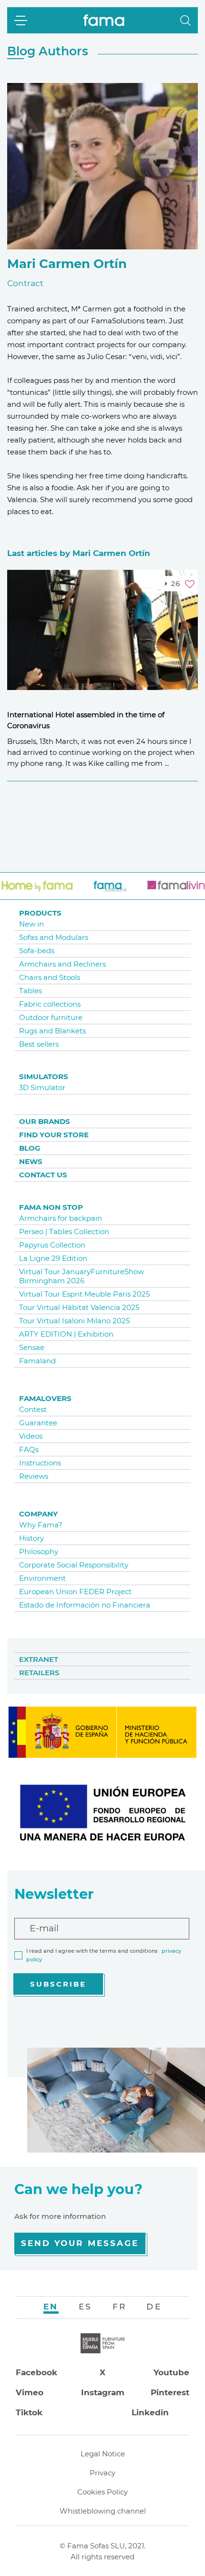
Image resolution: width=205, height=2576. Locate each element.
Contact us (43, 1175)
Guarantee (38, 1423)
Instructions (40, 1463)
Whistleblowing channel (103, 2511)
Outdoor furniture (51, 1017)
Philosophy (39, 1551)
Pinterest (170, 2392)
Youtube (171, 2372)
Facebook (36, 2372)
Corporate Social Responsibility (74, 1565)
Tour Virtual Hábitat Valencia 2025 (79, 1307)
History (31, 1538)
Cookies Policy (102, 2492)
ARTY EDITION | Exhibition (66, 1334)
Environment (42, 1578)
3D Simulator (42, 1087)
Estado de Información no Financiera (85, 1605)
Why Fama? (41, 1525)
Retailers (39, 1673)
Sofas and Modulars (54, 937)
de (154, 2307)
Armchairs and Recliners (62, 964)
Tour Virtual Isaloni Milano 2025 (74, 1321)
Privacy (102, 2473)
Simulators (44, 1077)
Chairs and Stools (50, 977)
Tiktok (29, 2412)
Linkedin (150, 2412)
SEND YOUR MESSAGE (80, 2243)
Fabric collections (50, 1004)
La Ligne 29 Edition (53, 1258)
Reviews (34, 1476)
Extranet (39, 1659)
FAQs (29, 1449)
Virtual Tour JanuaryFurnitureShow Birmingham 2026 (82, 1276)
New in (31, 924)
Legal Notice (103, 2454)
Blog (30, 1148)
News (31, 1161)
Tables (31, 991)
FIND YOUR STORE (54, 1135)
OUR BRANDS (45, 1121)
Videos (31, 1436)
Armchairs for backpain (61, 1218)
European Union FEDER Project (75, 1592)
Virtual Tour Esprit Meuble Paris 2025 (84, 1294)
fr (120, 2307)
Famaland (37, 1361)
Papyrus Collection (52, 1245)
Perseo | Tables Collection (64, 1231)
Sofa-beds (37, 951)
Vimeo (30, 2392)
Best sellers (39, 1044)
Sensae (32, 1347)
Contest (33, 1409)
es (86, 2307)
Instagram (103, 2392)
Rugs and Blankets (52, 1031)
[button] (185, 21)
